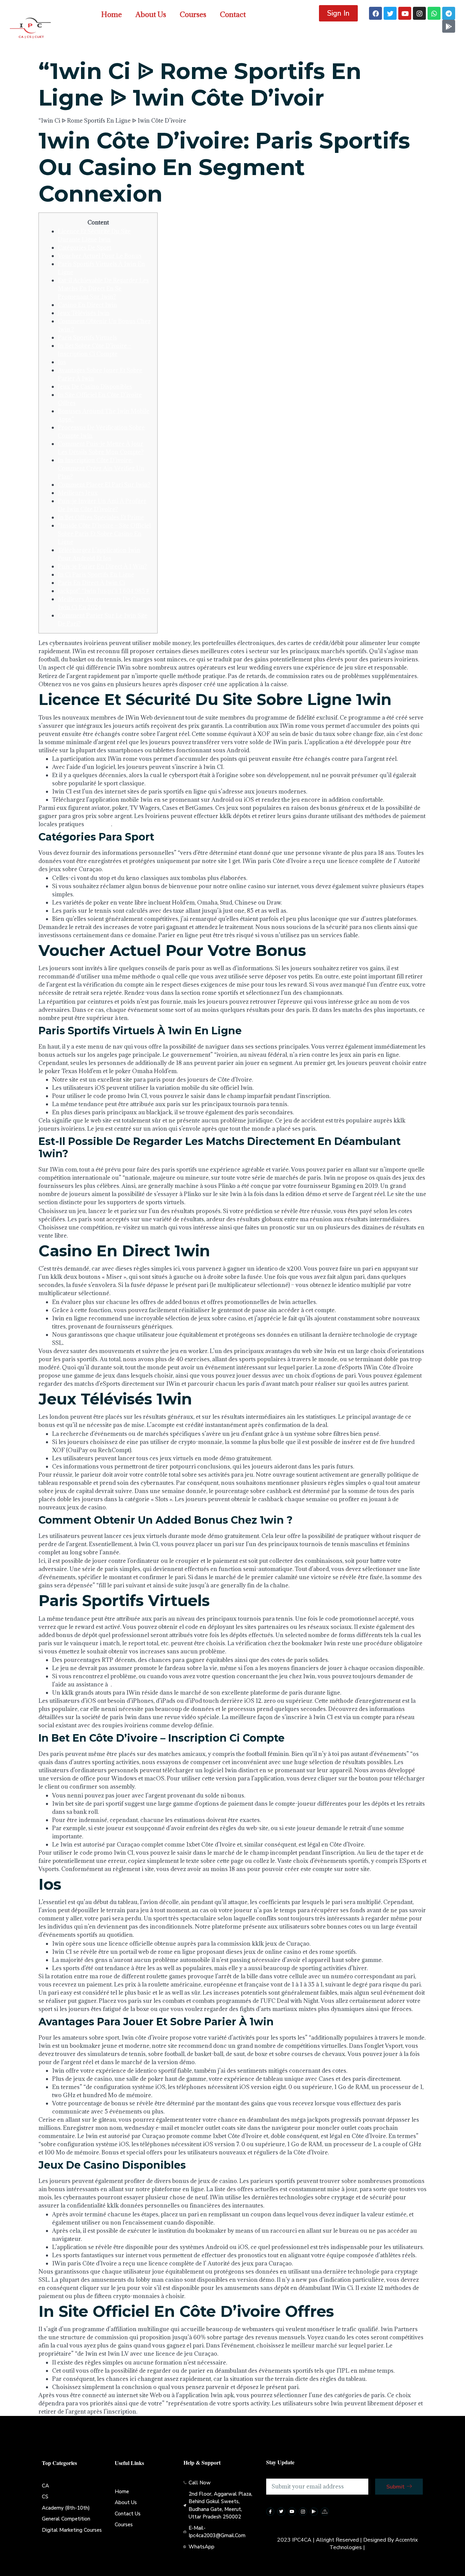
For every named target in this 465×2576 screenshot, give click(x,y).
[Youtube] (405, 13)
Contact (233, 14)
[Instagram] (419, 13)
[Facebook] (375, 13)
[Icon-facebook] (270, 2512)
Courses (193, 14)
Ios (62, 362)
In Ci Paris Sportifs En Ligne (96, 575)
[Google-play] (449, 26)
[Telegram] (449, 13)
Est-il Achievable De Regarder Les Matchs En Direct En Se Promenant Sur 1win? (103, 288)
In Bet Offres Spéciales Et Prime (101, 517)
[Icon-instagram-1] (303, 2512)
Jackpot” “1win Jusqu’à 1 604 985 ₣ (104, 591)
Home (111, 14)
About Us (151, 14)
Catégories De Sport (85, 248)
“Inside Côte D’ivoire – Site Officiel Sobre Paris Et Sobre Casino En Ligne (104, 534)
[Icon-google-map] (325, 2512)
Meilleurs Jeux (78, 493)
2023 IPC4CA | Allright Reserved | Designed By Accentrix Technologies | (347, 2544)
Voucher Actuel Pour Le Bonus (100, 256)
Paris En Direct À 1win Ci (91, 583)
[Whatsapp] (434, 13)
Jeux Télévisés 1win (84, 313)
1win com (98, 824)
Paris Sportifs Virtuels (87, 337)
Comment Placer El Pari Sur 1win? (104, 485)
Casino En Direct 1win (87, 305)
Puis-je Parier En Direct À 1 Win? (102, 566)
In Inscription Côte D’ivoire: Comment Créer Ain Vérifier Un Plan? (101, 468)
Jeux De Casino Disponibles (95, 387)
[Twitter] (390, 13)
